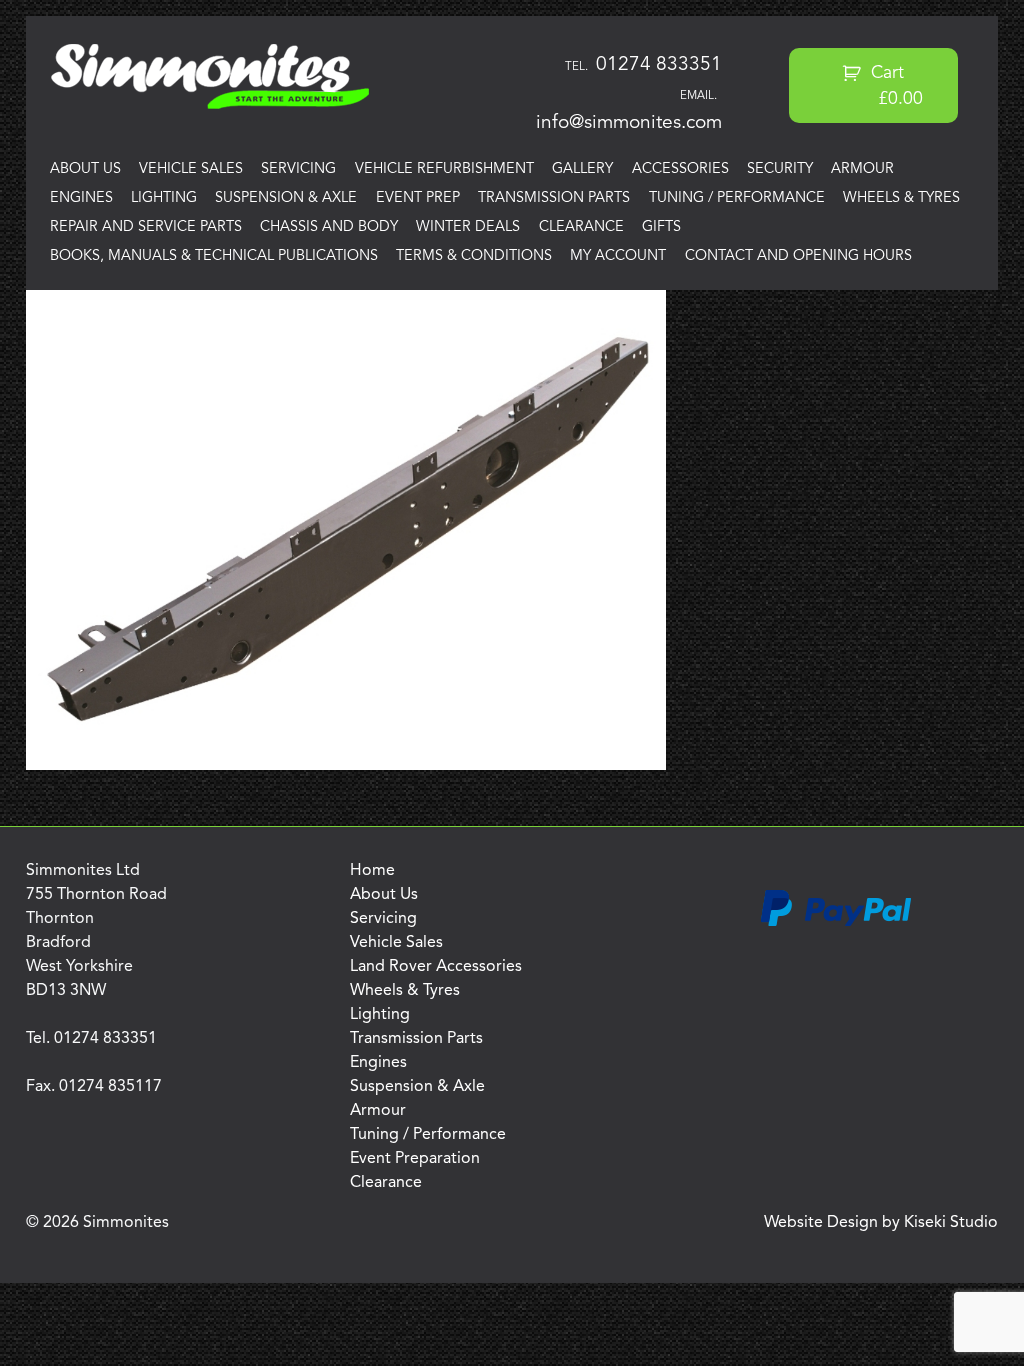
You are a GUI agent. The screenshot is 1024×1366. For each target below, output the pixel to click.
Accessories (680, 169)
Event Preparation (415, 1159)
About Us (85, 169)
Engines (81, 198)
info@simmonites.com (629, 123)
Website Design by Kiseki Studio (881, 1223)
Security (780, 169)
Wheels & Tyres (901, 198)
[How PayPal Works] (836, 923)
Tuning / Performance (737, 198)
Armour (862, 169)
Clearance (581, 227)
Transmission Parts (554, 198)
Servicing (298, 169)
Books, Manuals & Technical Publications (214, 256)
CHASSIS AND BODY (329, 227)
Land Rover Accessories (436, 967)
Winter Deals (468, 227)
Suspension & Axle (286, 198)
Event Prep (418, 198)
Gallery (582, 169)
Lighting (164, 198)
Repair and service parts (146, 227)
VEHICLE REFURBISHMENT (444, 169)
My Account (618, 256)
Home (372, 871)
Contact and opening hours (798, 256)
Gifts (661, 227)
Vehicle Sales (191, 169)
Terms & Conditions (474, 256)
